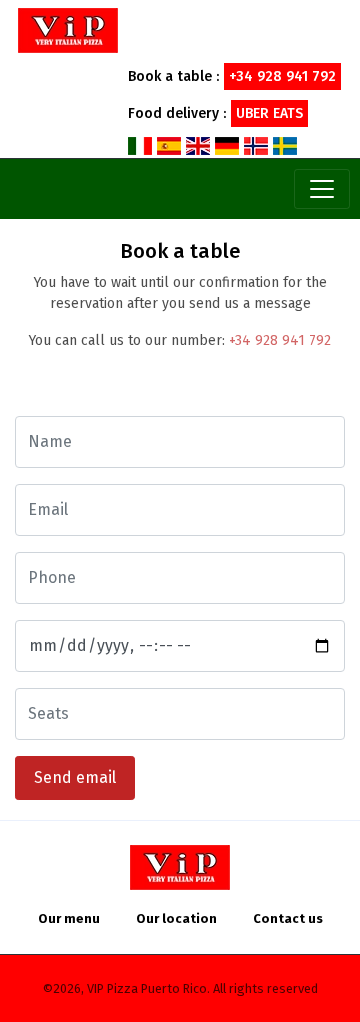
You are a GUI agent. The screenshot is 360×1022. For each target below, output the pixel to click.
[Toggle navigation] (322, 189)
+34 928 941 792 (280, 340)
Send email (75, 777)
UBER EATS (269, 113)
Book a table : (232, 76)
